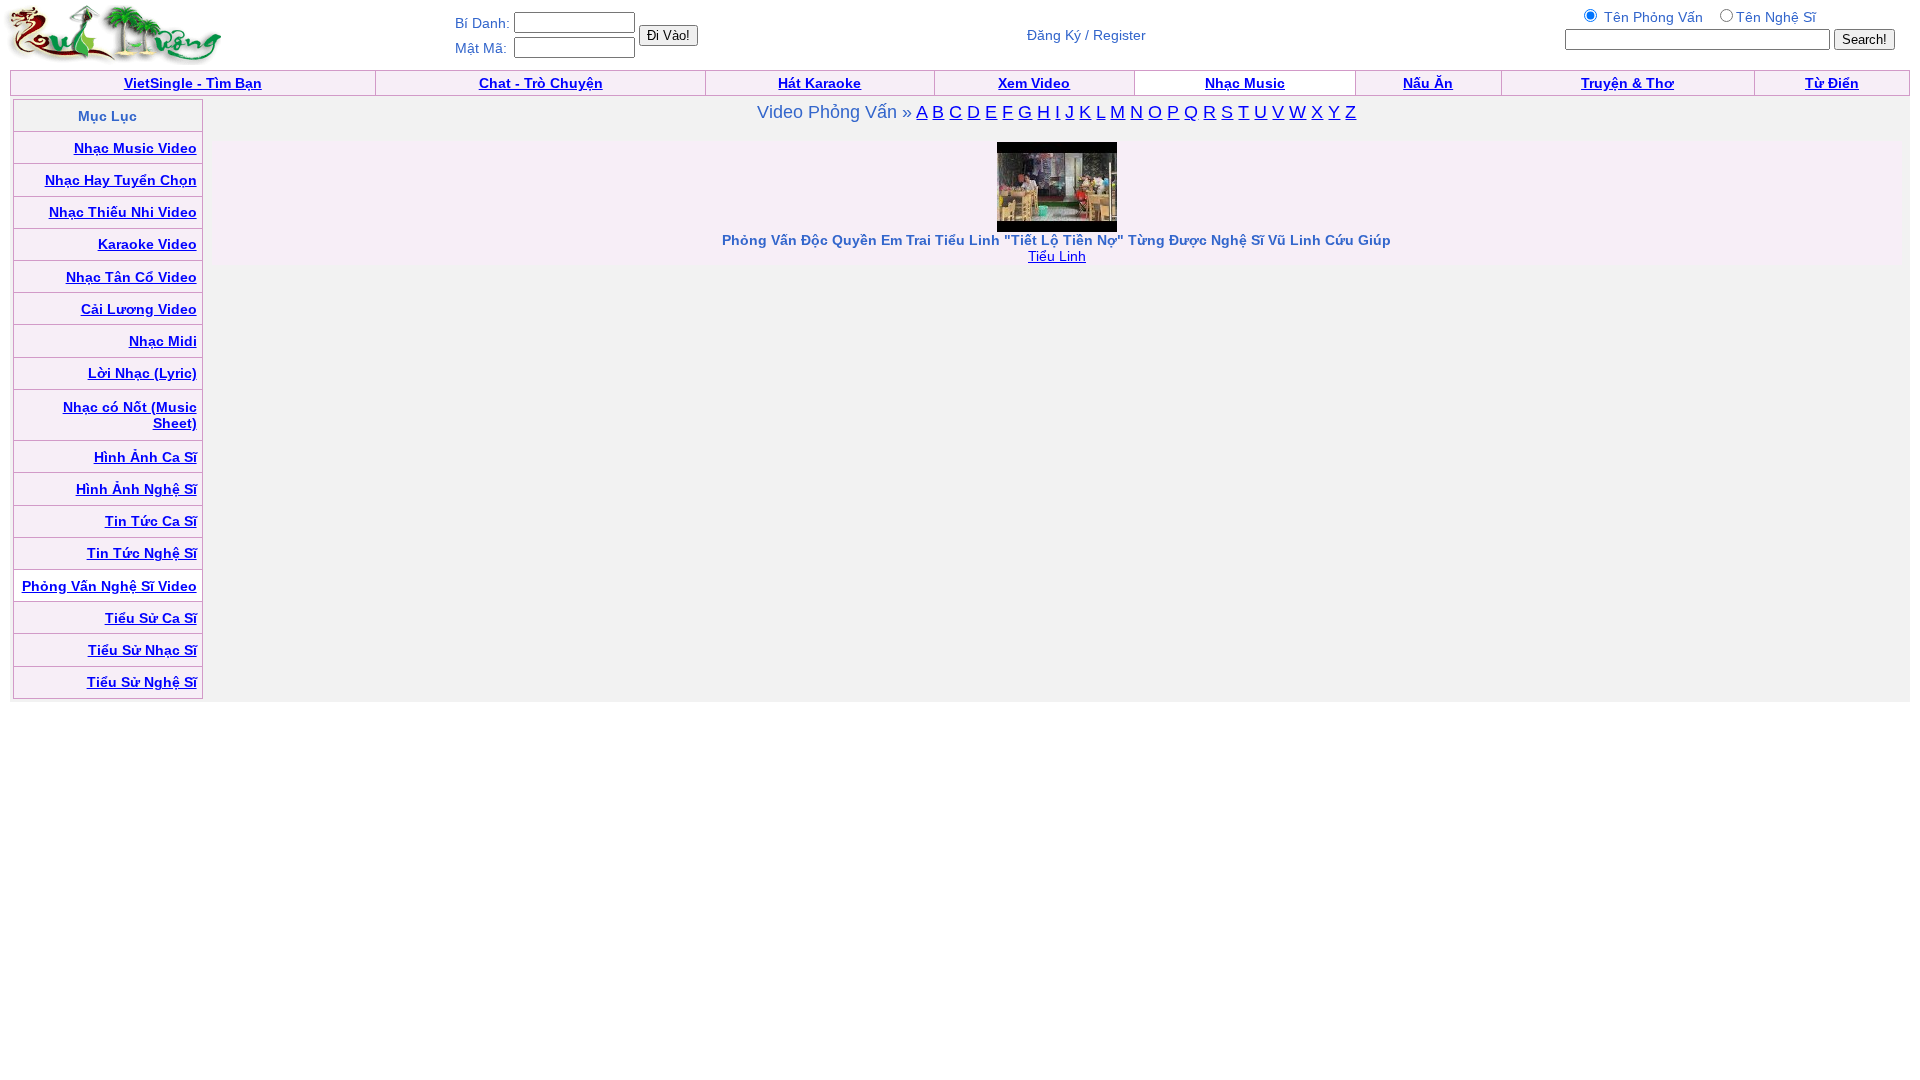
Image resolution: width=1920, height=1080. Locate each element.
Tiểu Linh (1057, 256)
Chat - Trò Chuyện (541, 83)
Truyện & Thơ (1627, 83)
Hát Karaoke (819, 83)
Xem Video (1034, 83)
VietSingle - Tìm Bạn (193, 83)
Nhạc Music (1245, 83)
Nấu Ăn (1428, 83)
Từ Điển (1832, 83)
